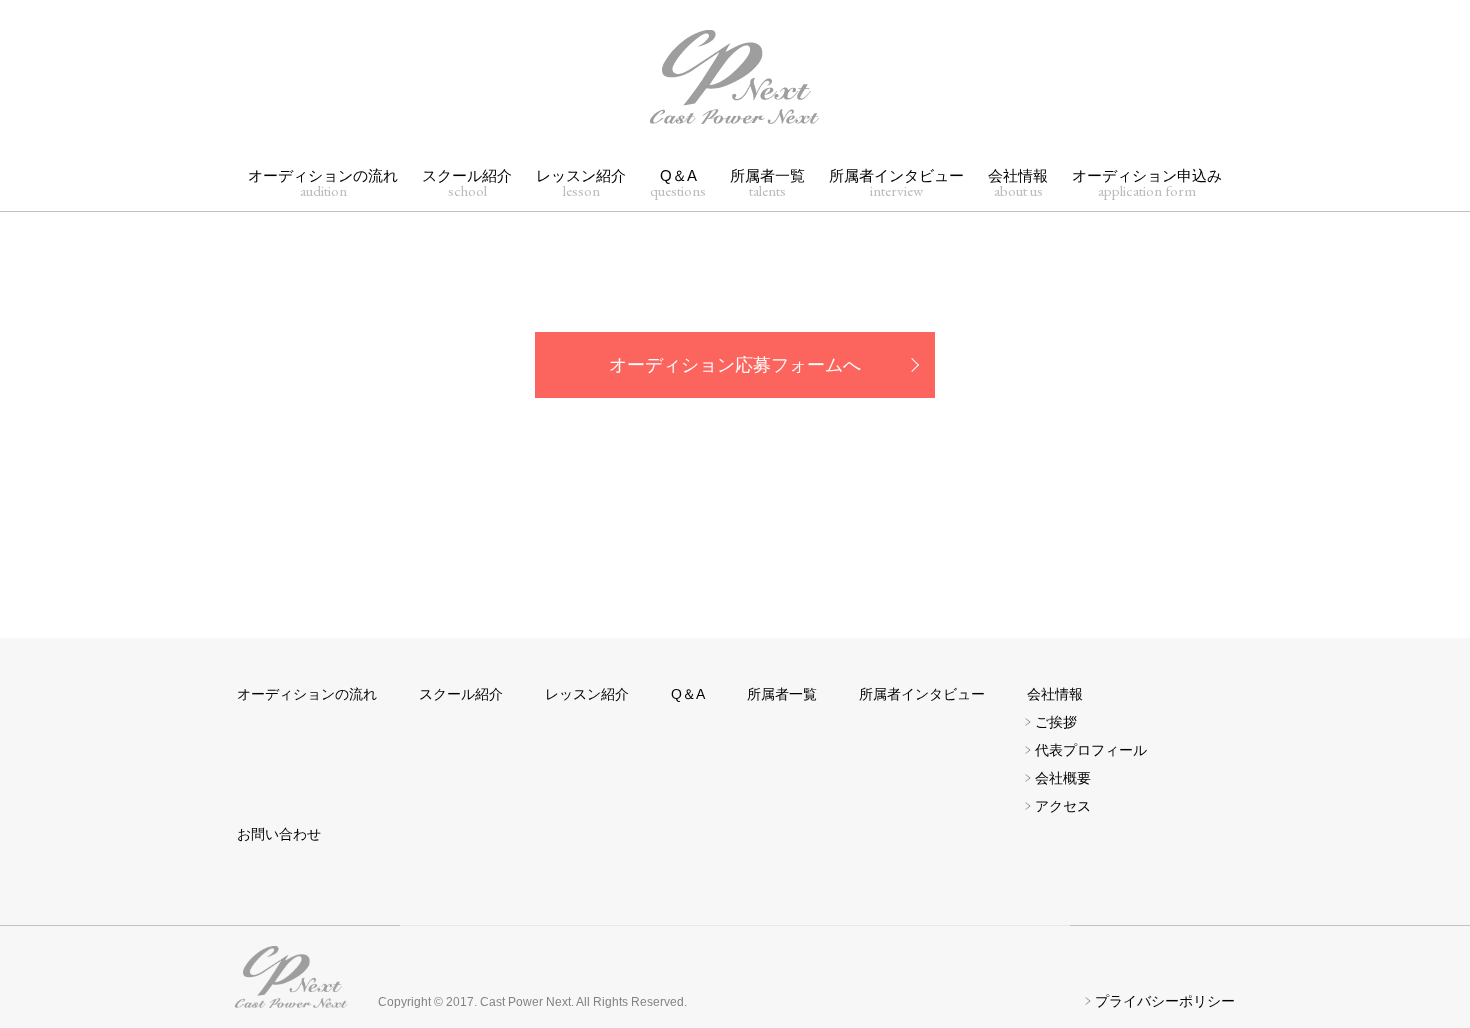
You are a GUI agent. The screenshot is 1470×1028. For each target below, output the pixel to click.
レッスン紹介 (581, 183)
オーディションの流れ (323, 183)
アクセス (1063, 806)
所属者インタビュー (896, 183)
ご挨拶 (1056, 722)
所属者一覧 (767, 183)
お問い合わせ (279, 834)
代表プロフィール (1091, 750)
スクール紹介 (467, 183)
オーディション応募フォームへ (735, 365)
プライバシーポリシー (1165, 1001)
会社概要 (1063, 778)
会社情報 (1018, 183)
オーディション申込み (1147, 183)
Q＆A (678, 183)
